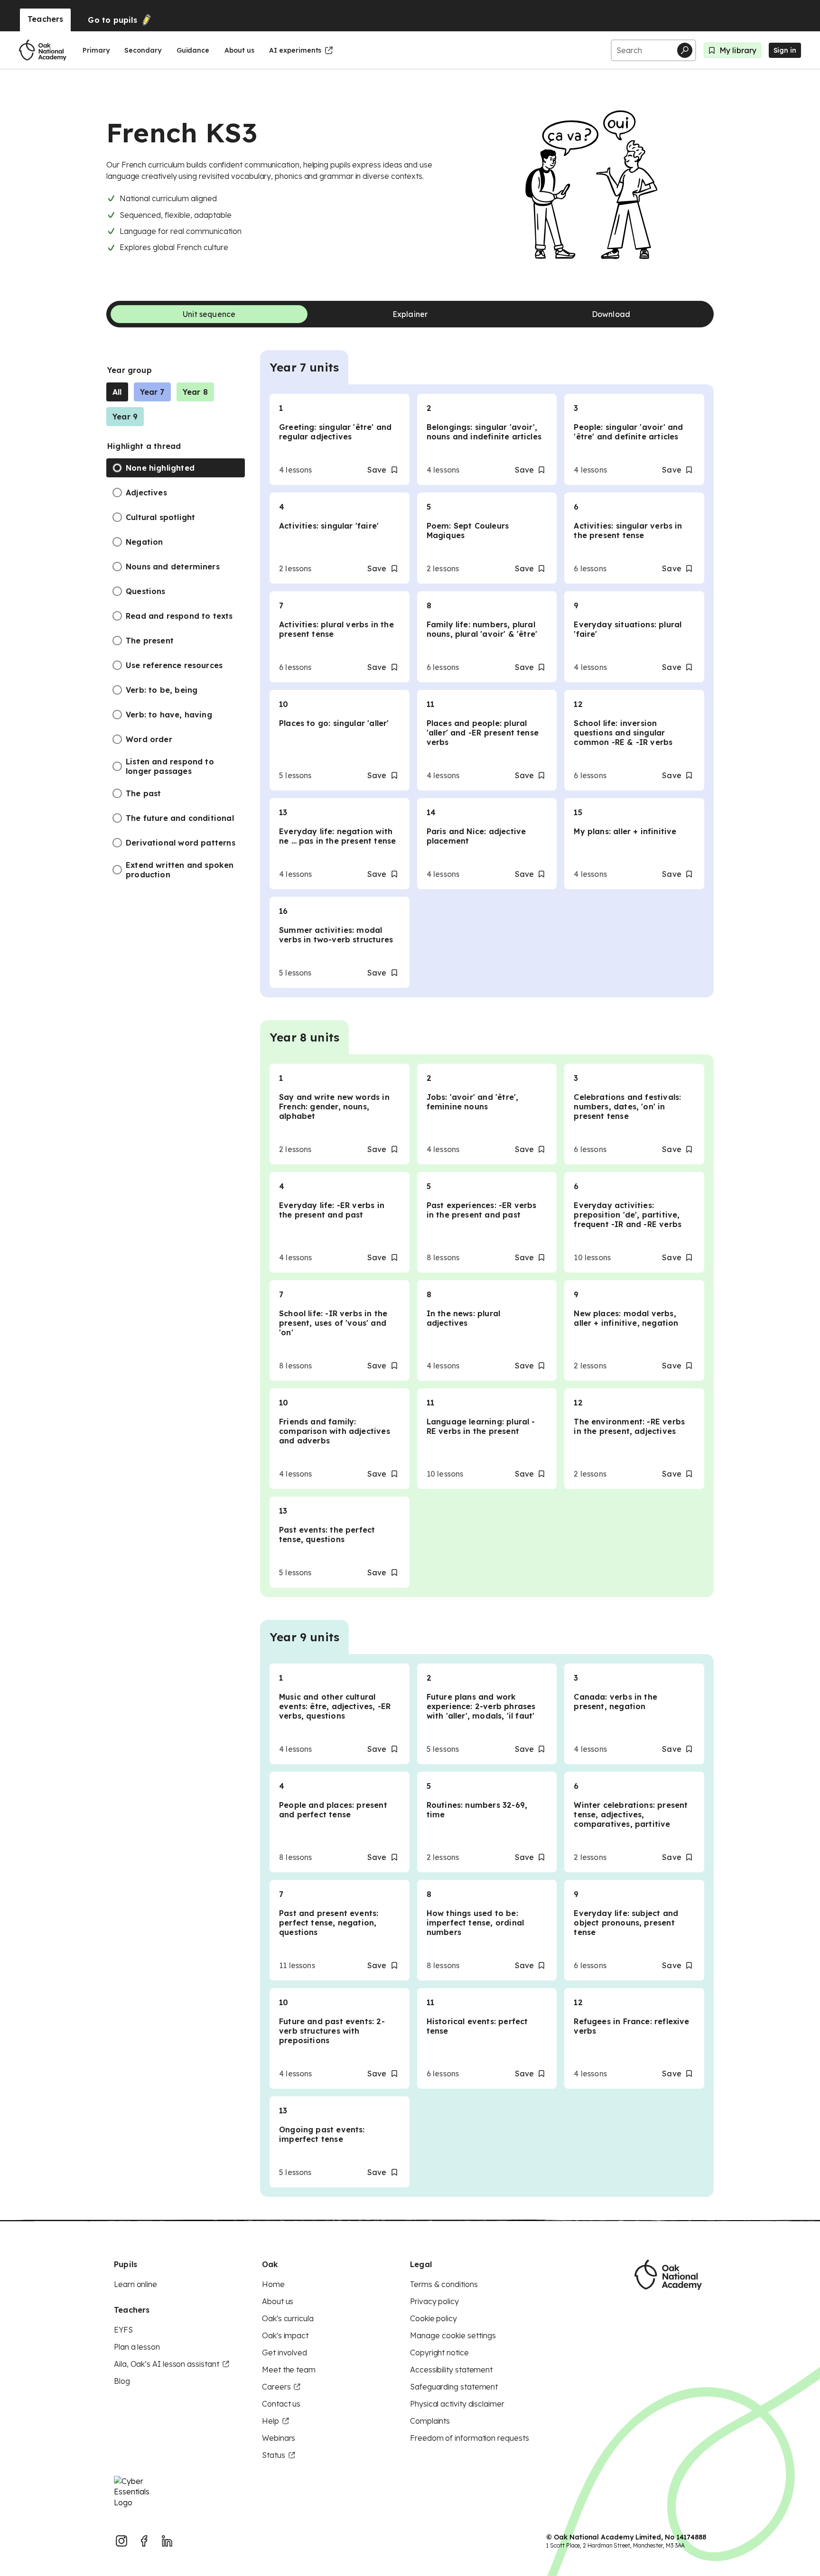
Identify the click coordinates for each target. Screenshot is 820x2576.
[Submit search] (685, 50)
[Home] (43, 50)
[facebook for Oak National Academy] (144, 2541)
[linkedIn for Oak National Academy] (167, 2541)
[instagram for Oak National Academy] (121, 2541)
